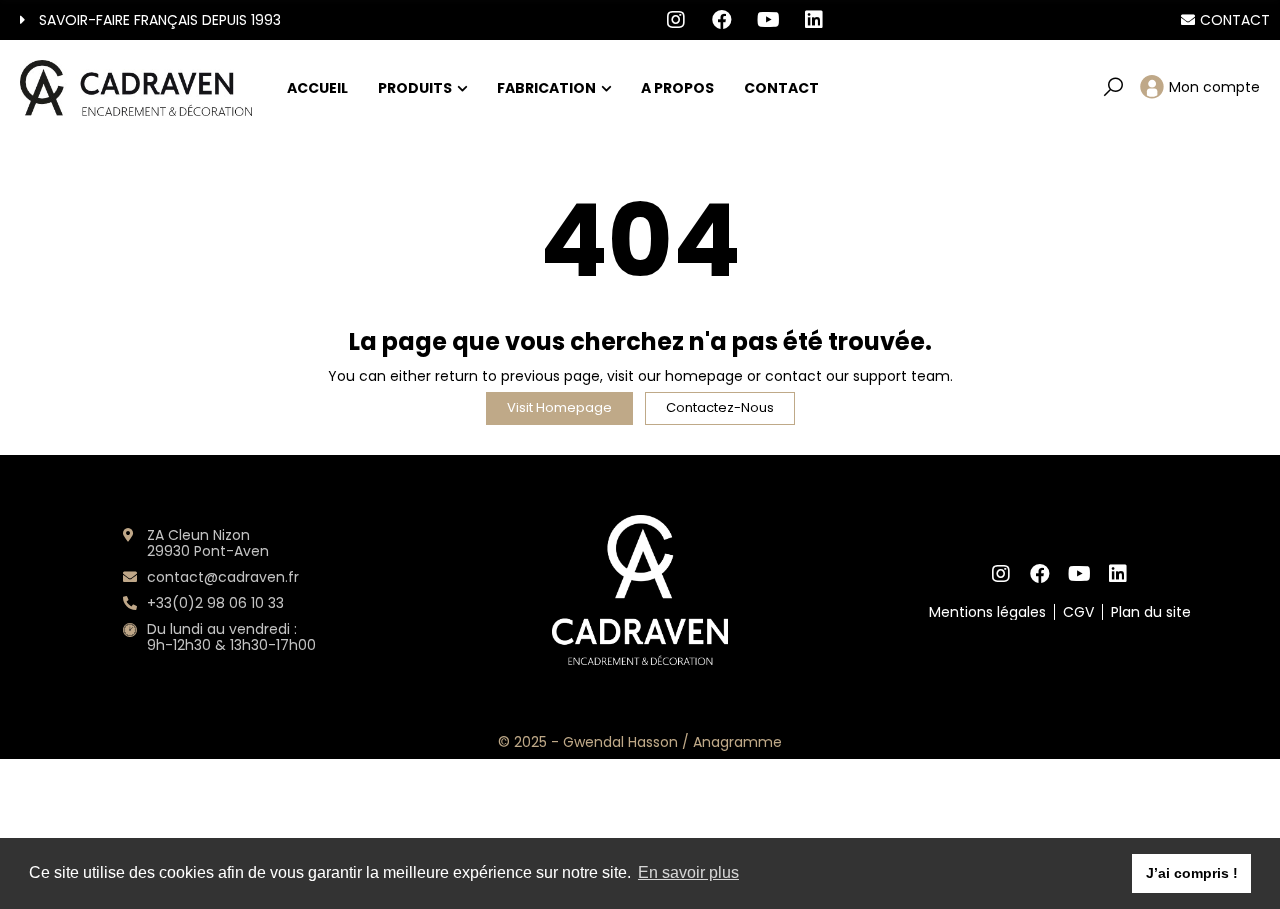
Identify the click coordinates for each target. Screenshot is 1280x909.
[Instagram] (676, 20)
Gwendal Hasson (620, 742)
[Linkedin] (814, 20)
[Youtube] (768, 20)
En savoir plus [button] (688, 872)
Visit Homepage (559, 407)
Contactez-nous (720, 407)
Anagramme (737, 742)
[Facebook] (722, 20)
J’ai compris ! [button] (1192, 873)
